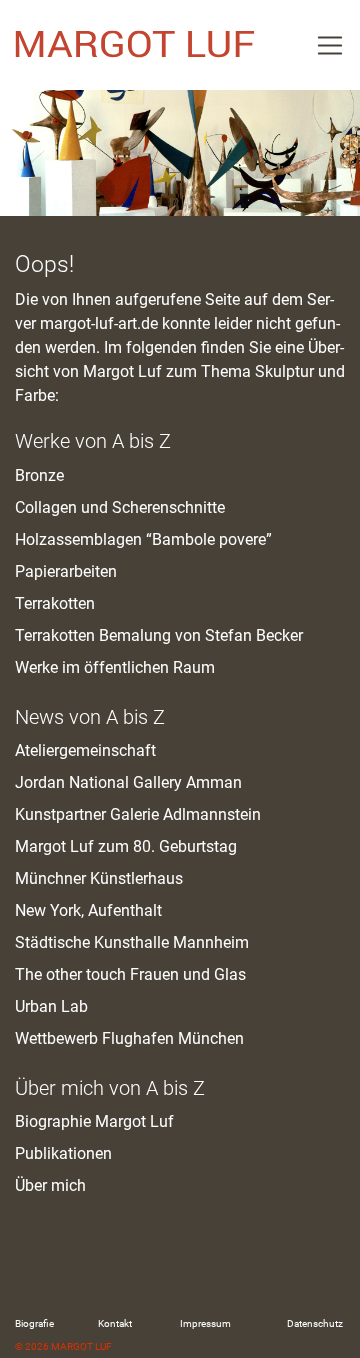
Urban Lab (51, 1006)
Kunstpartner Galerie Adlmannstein (138, 814)
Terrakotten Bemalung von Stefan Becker (159, 635)
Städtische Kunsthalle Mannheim (132, 942)
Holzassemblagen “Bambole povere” (143, 539)
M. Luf (135, 45)
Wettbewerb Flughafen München (129, 1038)
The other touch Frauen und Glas (130, 974)
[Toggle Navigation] (330, 45)
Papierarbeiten (66, 571)
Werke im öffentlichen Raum (115, 667)
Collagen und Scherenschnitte (120, 507)
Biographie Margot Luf (94, 1121)
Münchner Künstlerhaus (99, 878)
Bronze (39, 475)
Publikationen (63, 1153)
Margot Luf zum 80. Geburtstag (126, 846)
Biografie (34, 1323)
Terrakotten (55, 603)
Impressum (205, 1323)
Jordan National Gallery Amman (128, 782)
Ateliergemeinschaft (85, 750)
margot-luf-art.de (99, 323)
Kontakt (115, 1323)
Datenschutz (315, 1323)
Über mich (50, 1185)
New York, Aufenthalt (88, 910)
